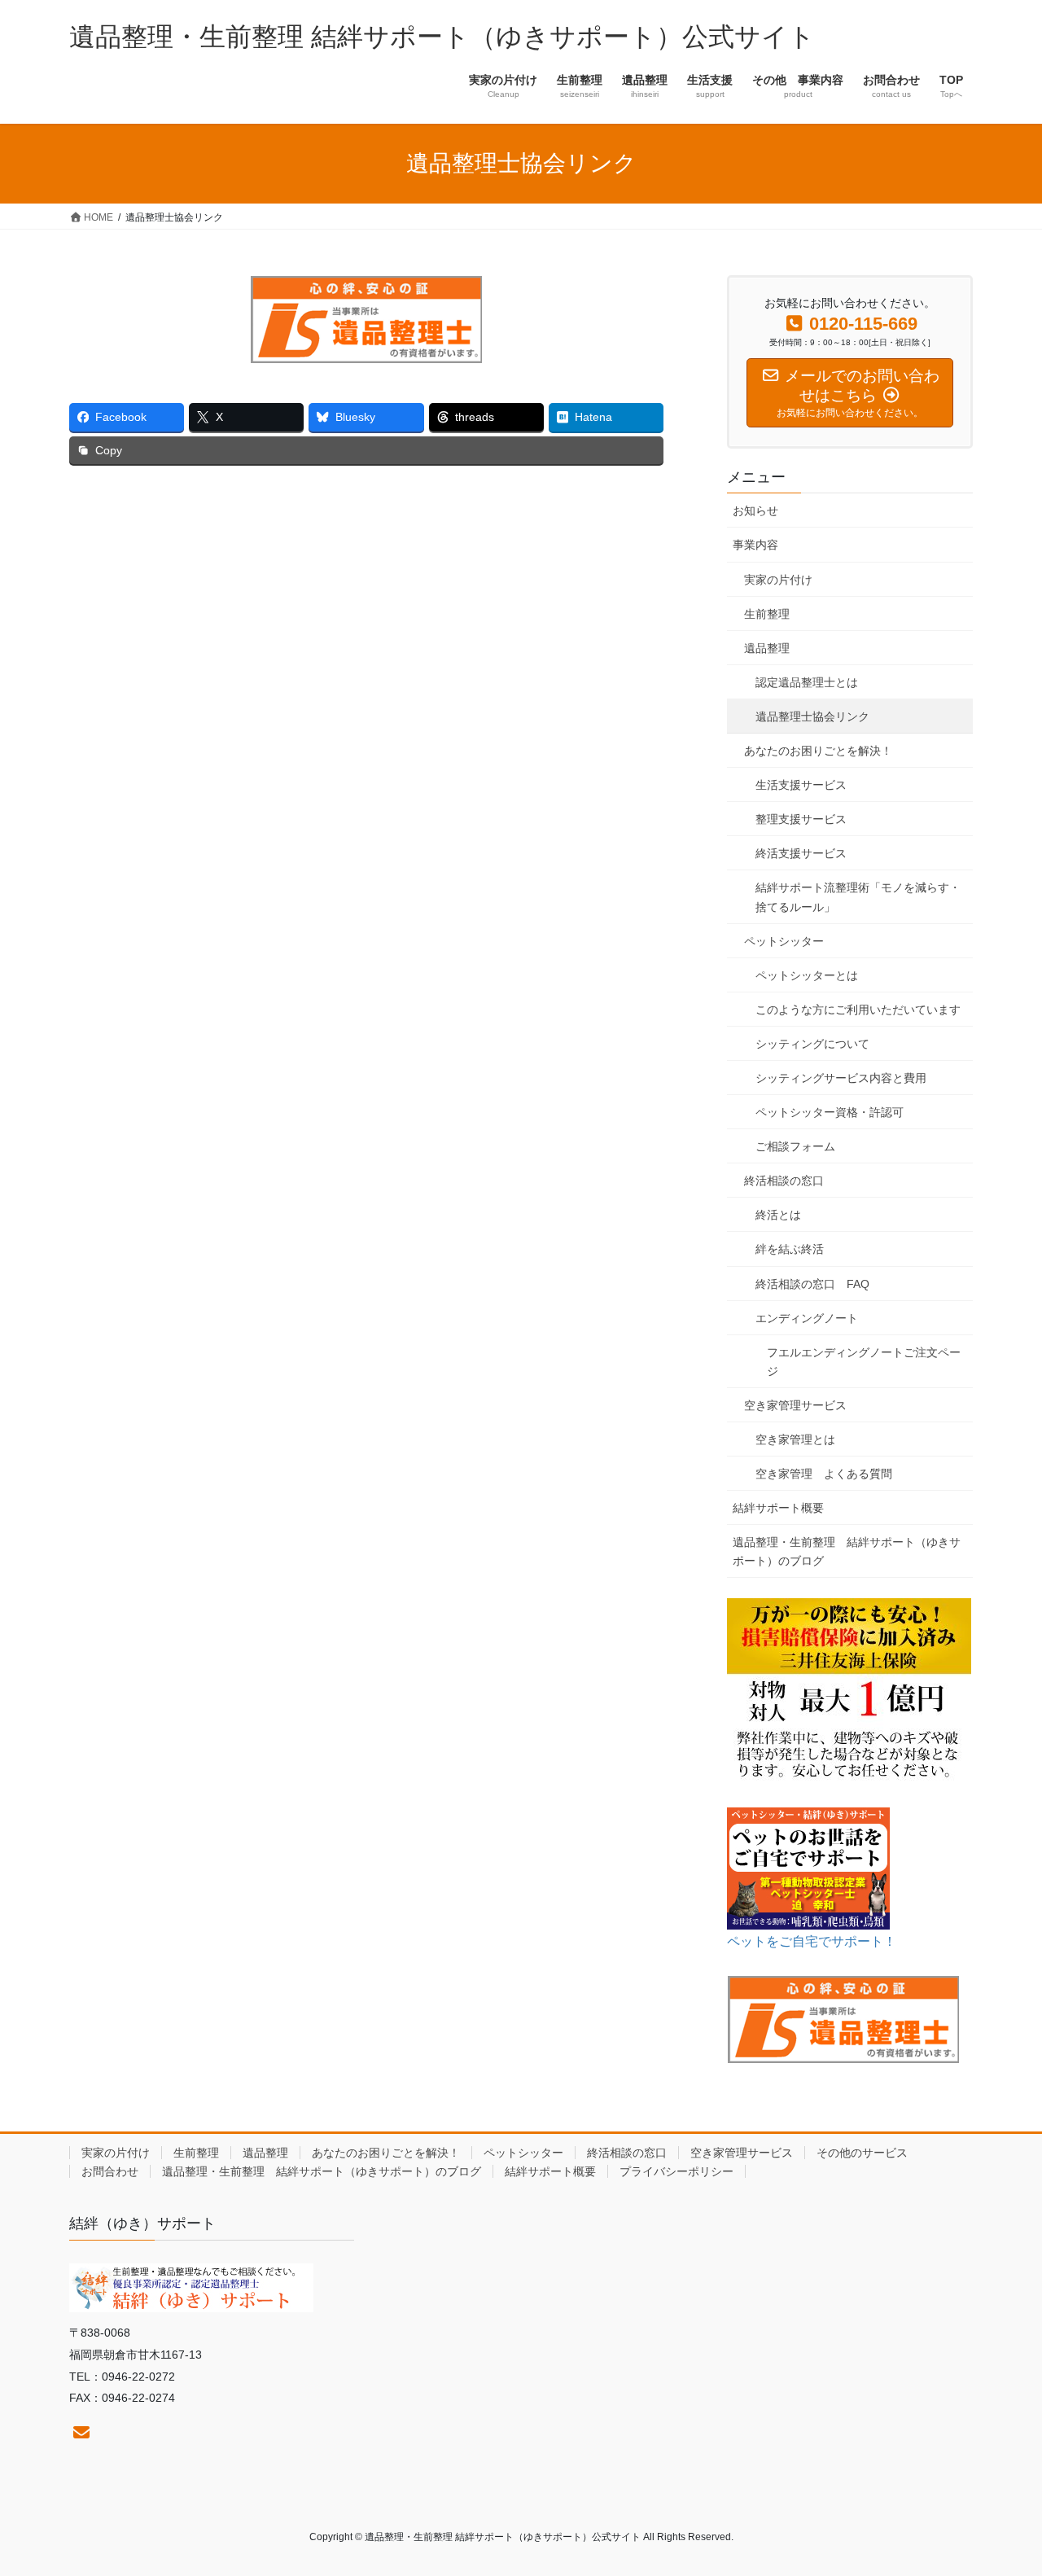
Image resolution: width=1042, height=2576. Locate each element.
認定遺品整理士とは (807, 682)
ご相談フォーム (795, 1146)
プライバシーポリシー (676, 2171)
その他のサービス (862, 2153)
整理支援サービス (801, 819)
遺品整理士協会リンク (812, 716)
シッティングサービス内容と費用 (841, 1078)
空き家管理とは (795, 1439)
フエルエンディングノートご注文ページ (864, 1362)
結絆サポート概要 (778, 1508)
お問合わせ (110, 2171)
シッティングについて (812, 1044)
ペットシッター (784, 941)
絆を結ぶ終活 (790, 1249)
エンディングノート (807, 1318)
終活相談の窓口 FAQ (812, 1284)
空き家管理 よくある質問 (824, 1474)
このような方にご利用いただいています (858, 1010)
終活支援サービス (801, 853)
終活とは (778, 1215)
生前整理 (767, 614)
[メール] (81, 2433)
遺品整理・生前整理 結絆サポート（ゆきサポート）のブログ (847, 1551)
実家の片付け (778, 580)
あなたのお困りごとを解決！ (818, 751)
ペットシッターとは (807, 975)
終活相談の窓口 (784, 1181)
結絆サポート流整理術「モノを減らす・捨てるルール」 (858, 897)
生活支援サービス (801, 785)
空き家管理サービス (795, 1405)
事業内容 (755, 545)
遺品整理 (767, 648)
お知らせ (755, 510)
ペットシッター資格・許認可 (830, 1112)
